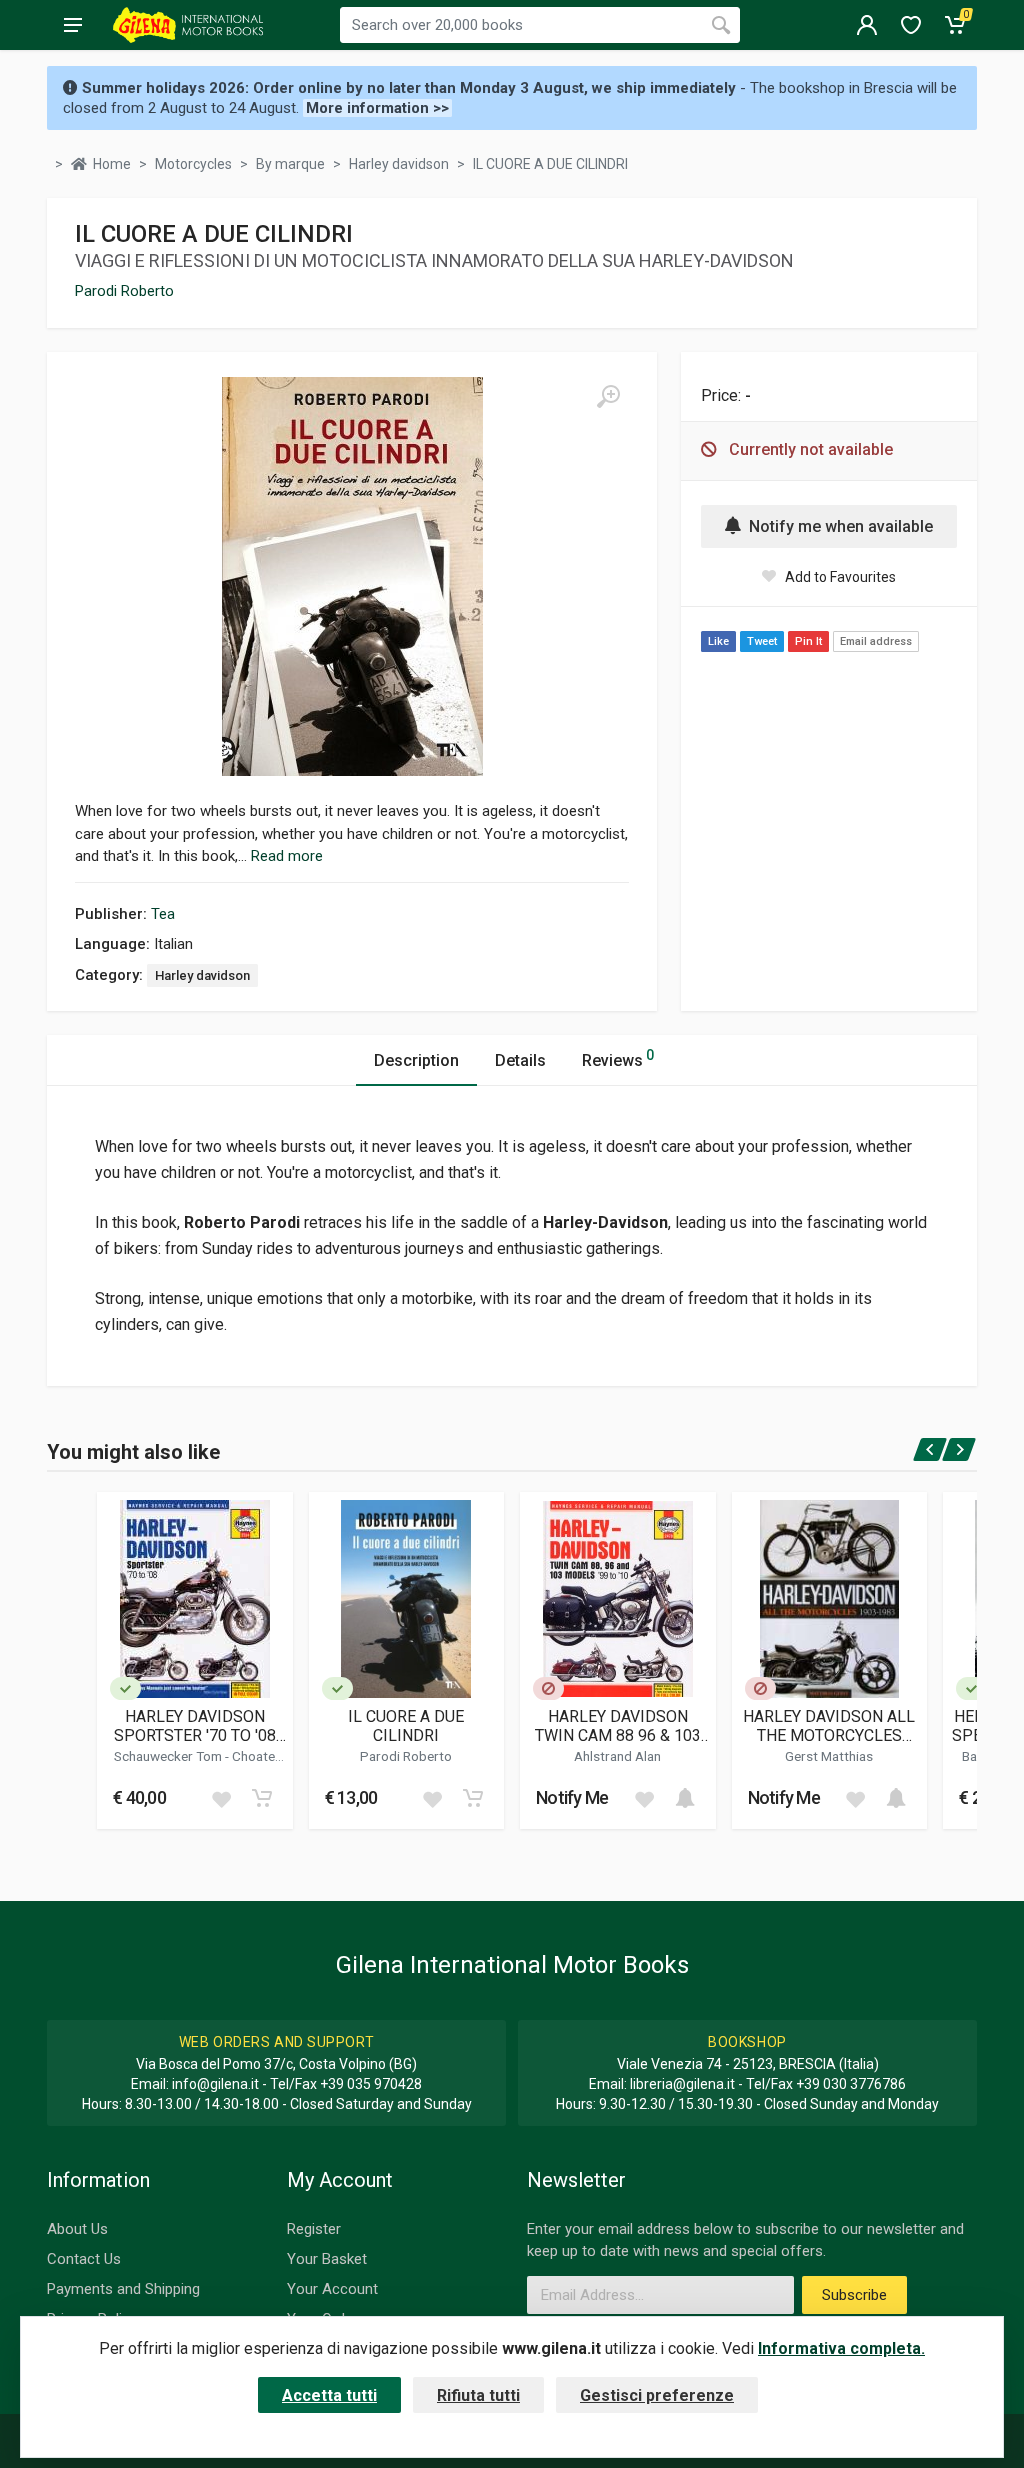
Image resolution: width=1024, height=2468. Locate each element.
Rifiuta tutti (478, 2395)
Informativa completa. (841, 2348)
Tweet (762, 641)
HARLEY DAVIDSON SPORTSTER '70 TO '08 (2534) (195, 1726)
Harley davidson (202, 975)
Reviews (618, 1058)
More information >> (377, 108)
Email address (876, 641)
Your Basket (327, 2259)
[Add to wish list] (221, 1798)
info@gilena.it (215, 2084)
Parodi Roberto (124, 291)
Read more (287, 856)
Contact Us (84, 2259)
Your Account (332, 2289)
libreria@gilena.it (682, 2084)
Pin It (808, 641)
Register (314, 2229)
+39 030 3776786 (851, 2084)
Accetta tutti (329, 2395)
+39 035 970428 (371, 2084)
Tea (163, 914)
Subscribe (854, 2295)
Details (520, 1060)
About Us (77, 2229)
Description (416, 1060)
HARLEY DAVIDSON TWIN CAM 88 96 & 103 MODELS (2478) (618, 1726)
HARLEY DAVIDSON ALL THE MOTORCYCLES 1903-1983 (829, 1726)
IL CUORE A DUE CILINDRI (406, 1726)
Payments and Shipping (123, 2289)
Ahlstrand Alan (617, 1756)
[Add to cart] (262, 1798)
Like (718, 641)
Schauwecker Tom (169, 1756)
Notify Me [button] (572, 1797)
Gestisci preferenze (657, 2395)
